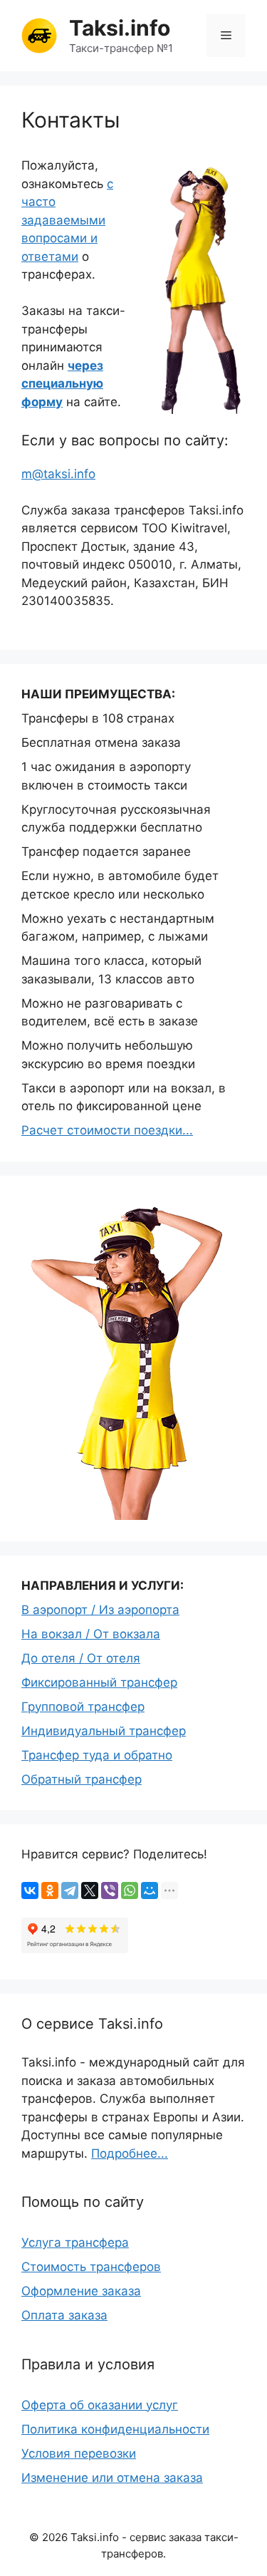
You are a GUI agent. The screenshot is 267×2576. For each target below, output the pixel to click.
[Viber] (110, 1890)
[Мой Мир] (150, 1890)
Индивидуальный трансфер (104, 1731)
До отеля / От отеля (81, 1658)
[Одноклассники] (50, 1890)
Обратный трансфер (82, 1779)
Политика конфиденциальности (115, 2429)
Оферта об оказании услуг (100, 2405)
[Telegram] (70, 1890)
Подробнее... (130, 2153)
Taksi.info (120, 28)
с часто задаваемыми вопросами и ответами (67, 220)
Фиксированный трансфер (99, 1682)
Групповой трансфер (83, 1707)
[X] (90, 1890)
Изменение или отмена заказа (112, 2478)
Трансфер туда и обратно (97, 1755)
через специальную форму (62, 384)
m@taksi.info (58, 474)
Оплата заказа (64, 2315)
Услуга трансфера (75, 2243)
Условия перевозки (79, 2453)
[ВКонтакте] (30, 1890)
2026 (55, 2537)
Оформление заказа (81, 2291)
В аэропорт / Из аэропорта (100, 1610)
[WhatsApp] (130, 1890)
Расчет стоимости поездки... (107, 1130)
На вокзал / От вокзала (91, 1634)
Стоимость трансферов (91, 2267)
